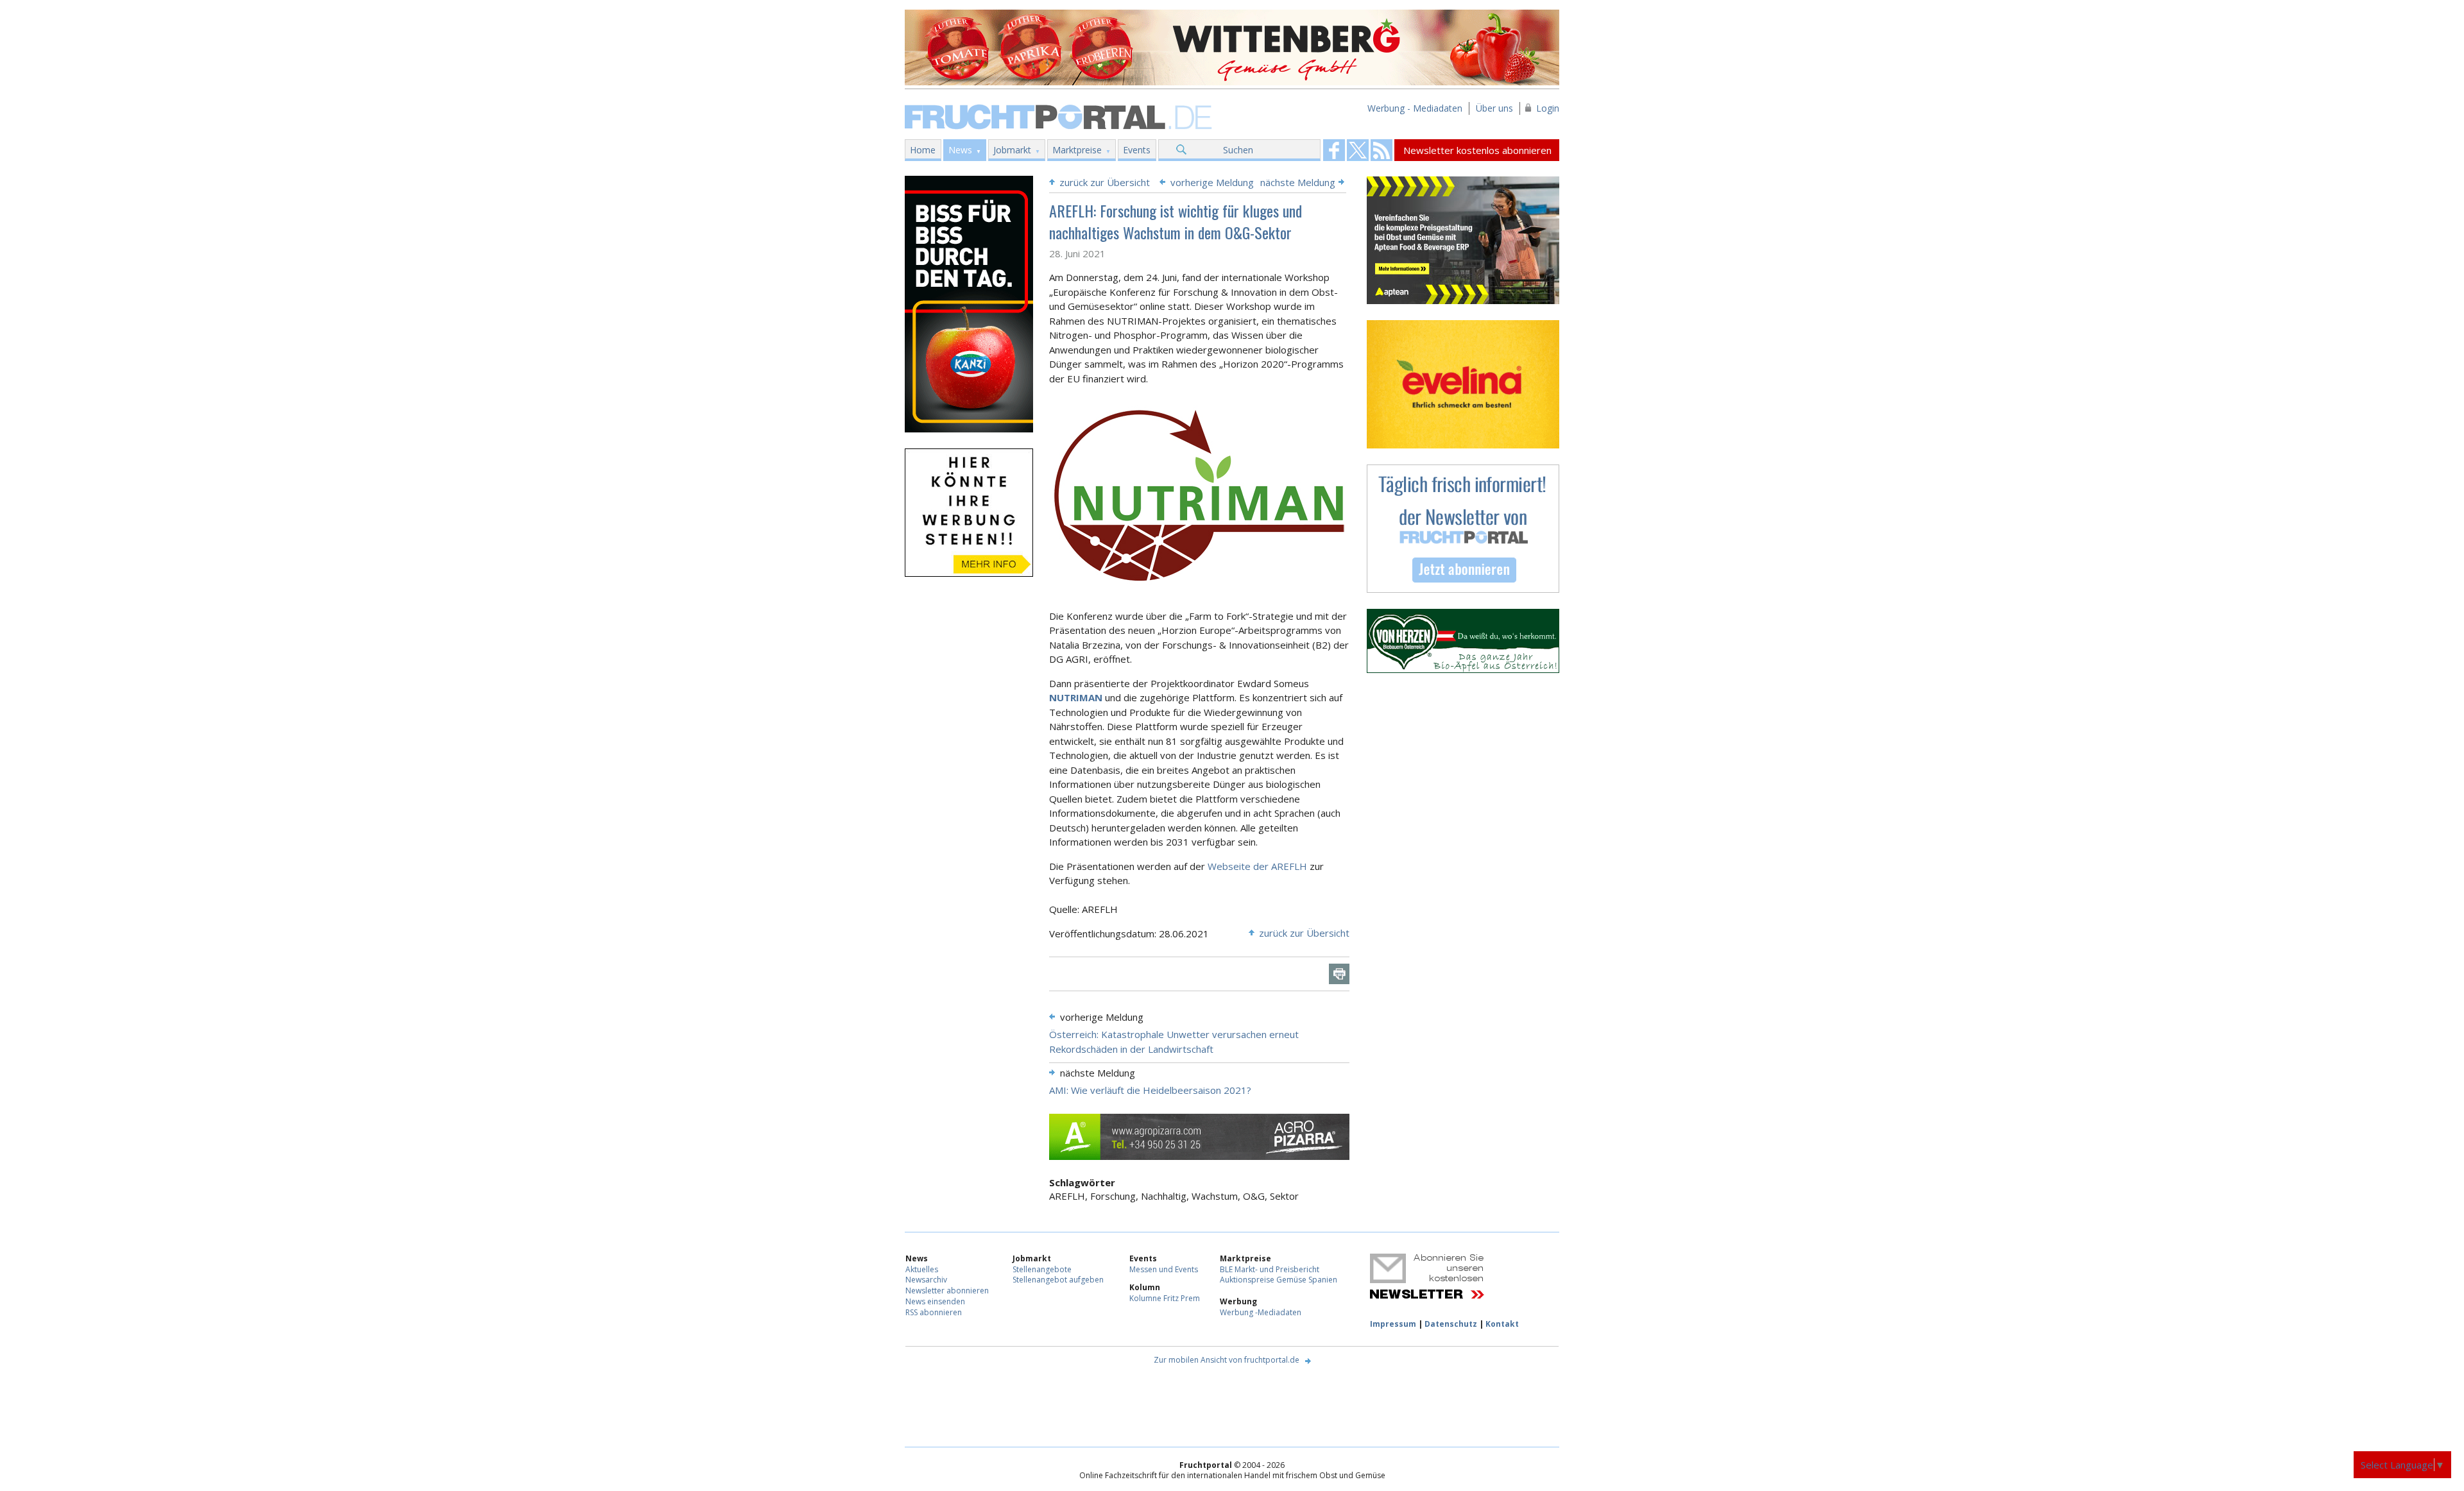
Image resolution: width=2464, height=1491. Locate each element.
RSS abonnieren (934, 1312)
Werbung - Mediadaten (1415, 108)
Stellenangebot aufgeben (1058, 1280)
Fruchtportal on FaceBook (1334, 150)
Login (1548, 108)
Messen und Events (1164, 1269)
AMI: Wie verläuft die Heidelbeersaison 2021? (1150, 1090)
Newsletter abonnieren (947, 1291)
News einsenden (935, 1301)
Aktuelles (922, 1269)
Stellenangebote (1042, 1269)
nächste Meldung (1298, 182)
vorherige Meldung (1212, 182)
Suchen (1238, 150)
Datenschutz (1451, 1324)
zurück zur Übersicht (1105, 182)
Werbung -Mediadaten (1261, 1312)
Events (1137, 150)
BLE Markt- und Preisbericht (1270, 1269)
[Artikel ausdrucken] (1339, 974)
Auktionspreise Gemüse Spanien (1279, 1280)
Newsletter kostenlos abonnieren (1477, 150)
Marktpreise (1077, 150)
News (960, 150)
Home (923, 150)
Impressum (1393, 1324)
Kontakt (1502, 1324)
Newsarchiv (926, 1280)
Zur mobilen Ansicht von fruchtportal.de (1227, 1360)
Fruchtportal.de (1060, 116)
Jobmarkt (1012, 150)
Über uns (1494, 108)
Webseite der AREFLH (1259, 866)
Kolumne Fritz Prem (1165, 1298)
